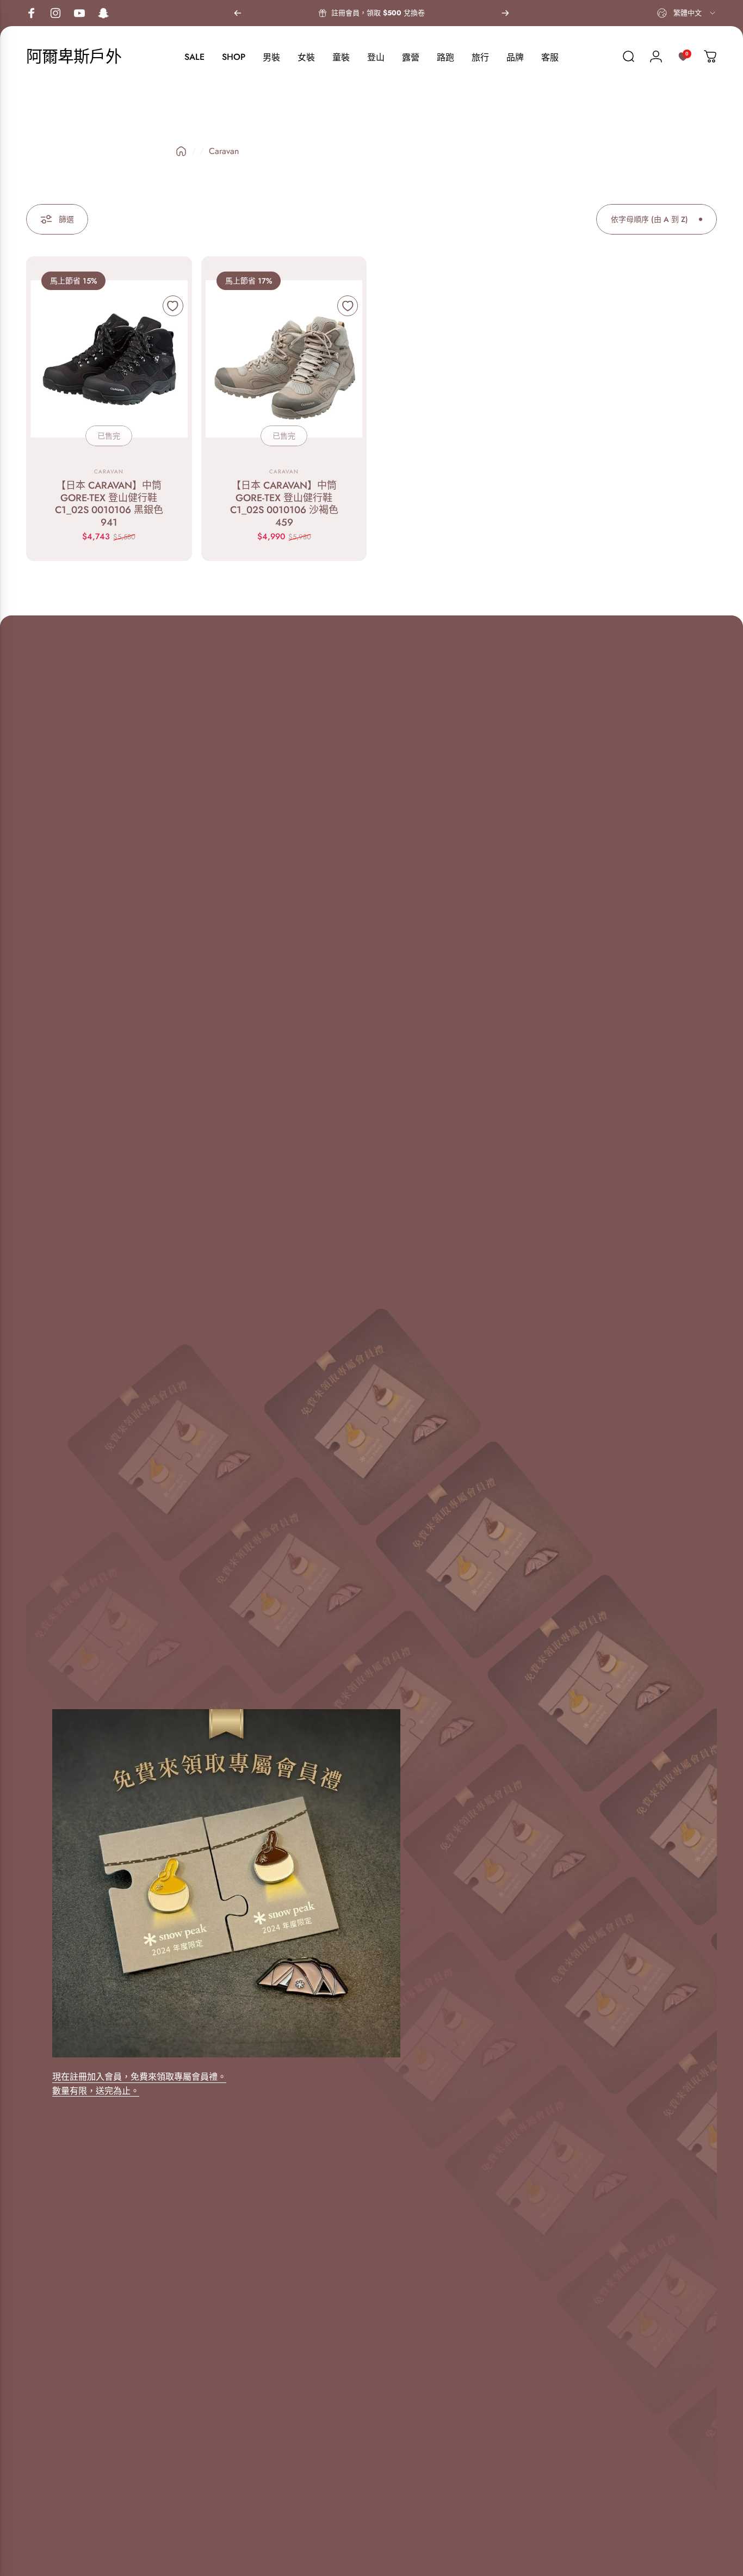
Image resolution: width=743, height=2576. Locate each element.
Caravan (109, 472)
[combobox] (687, 13)
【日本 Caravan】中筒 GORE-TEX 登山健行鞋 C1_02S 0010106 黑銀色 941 (109, 504)
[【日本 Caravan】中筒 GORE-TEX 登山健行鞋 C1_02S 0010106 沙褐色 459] (284, 359)
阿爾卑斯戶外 (74, 57)
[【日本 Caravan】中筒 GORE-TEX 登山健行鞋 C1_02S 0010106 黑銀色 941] (109, 359)
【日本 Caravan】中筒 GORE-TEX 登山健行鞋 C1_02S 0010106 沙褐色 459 (284, 504)
